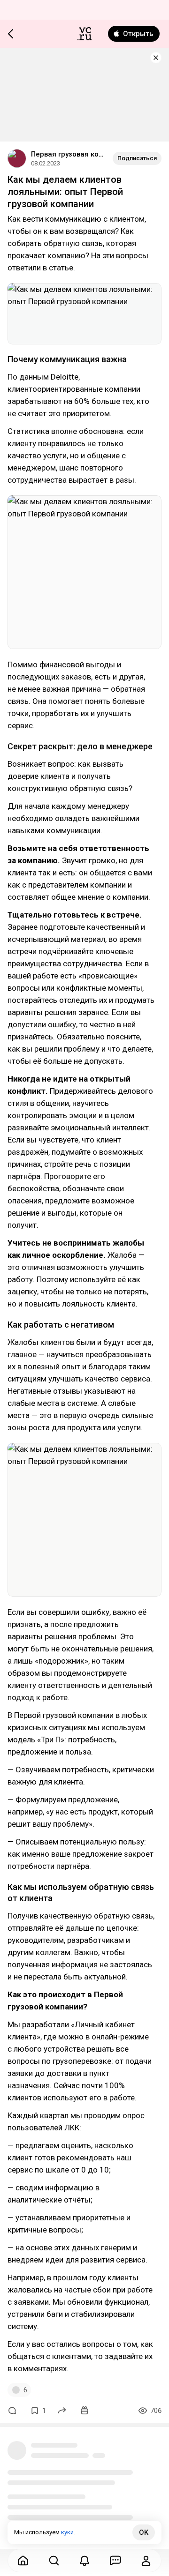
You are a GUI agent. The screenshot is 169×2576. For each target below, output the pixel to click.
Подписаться (137, 158)
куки (67, 2532)
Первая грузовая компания (68, 154)
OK (144, 2532)
